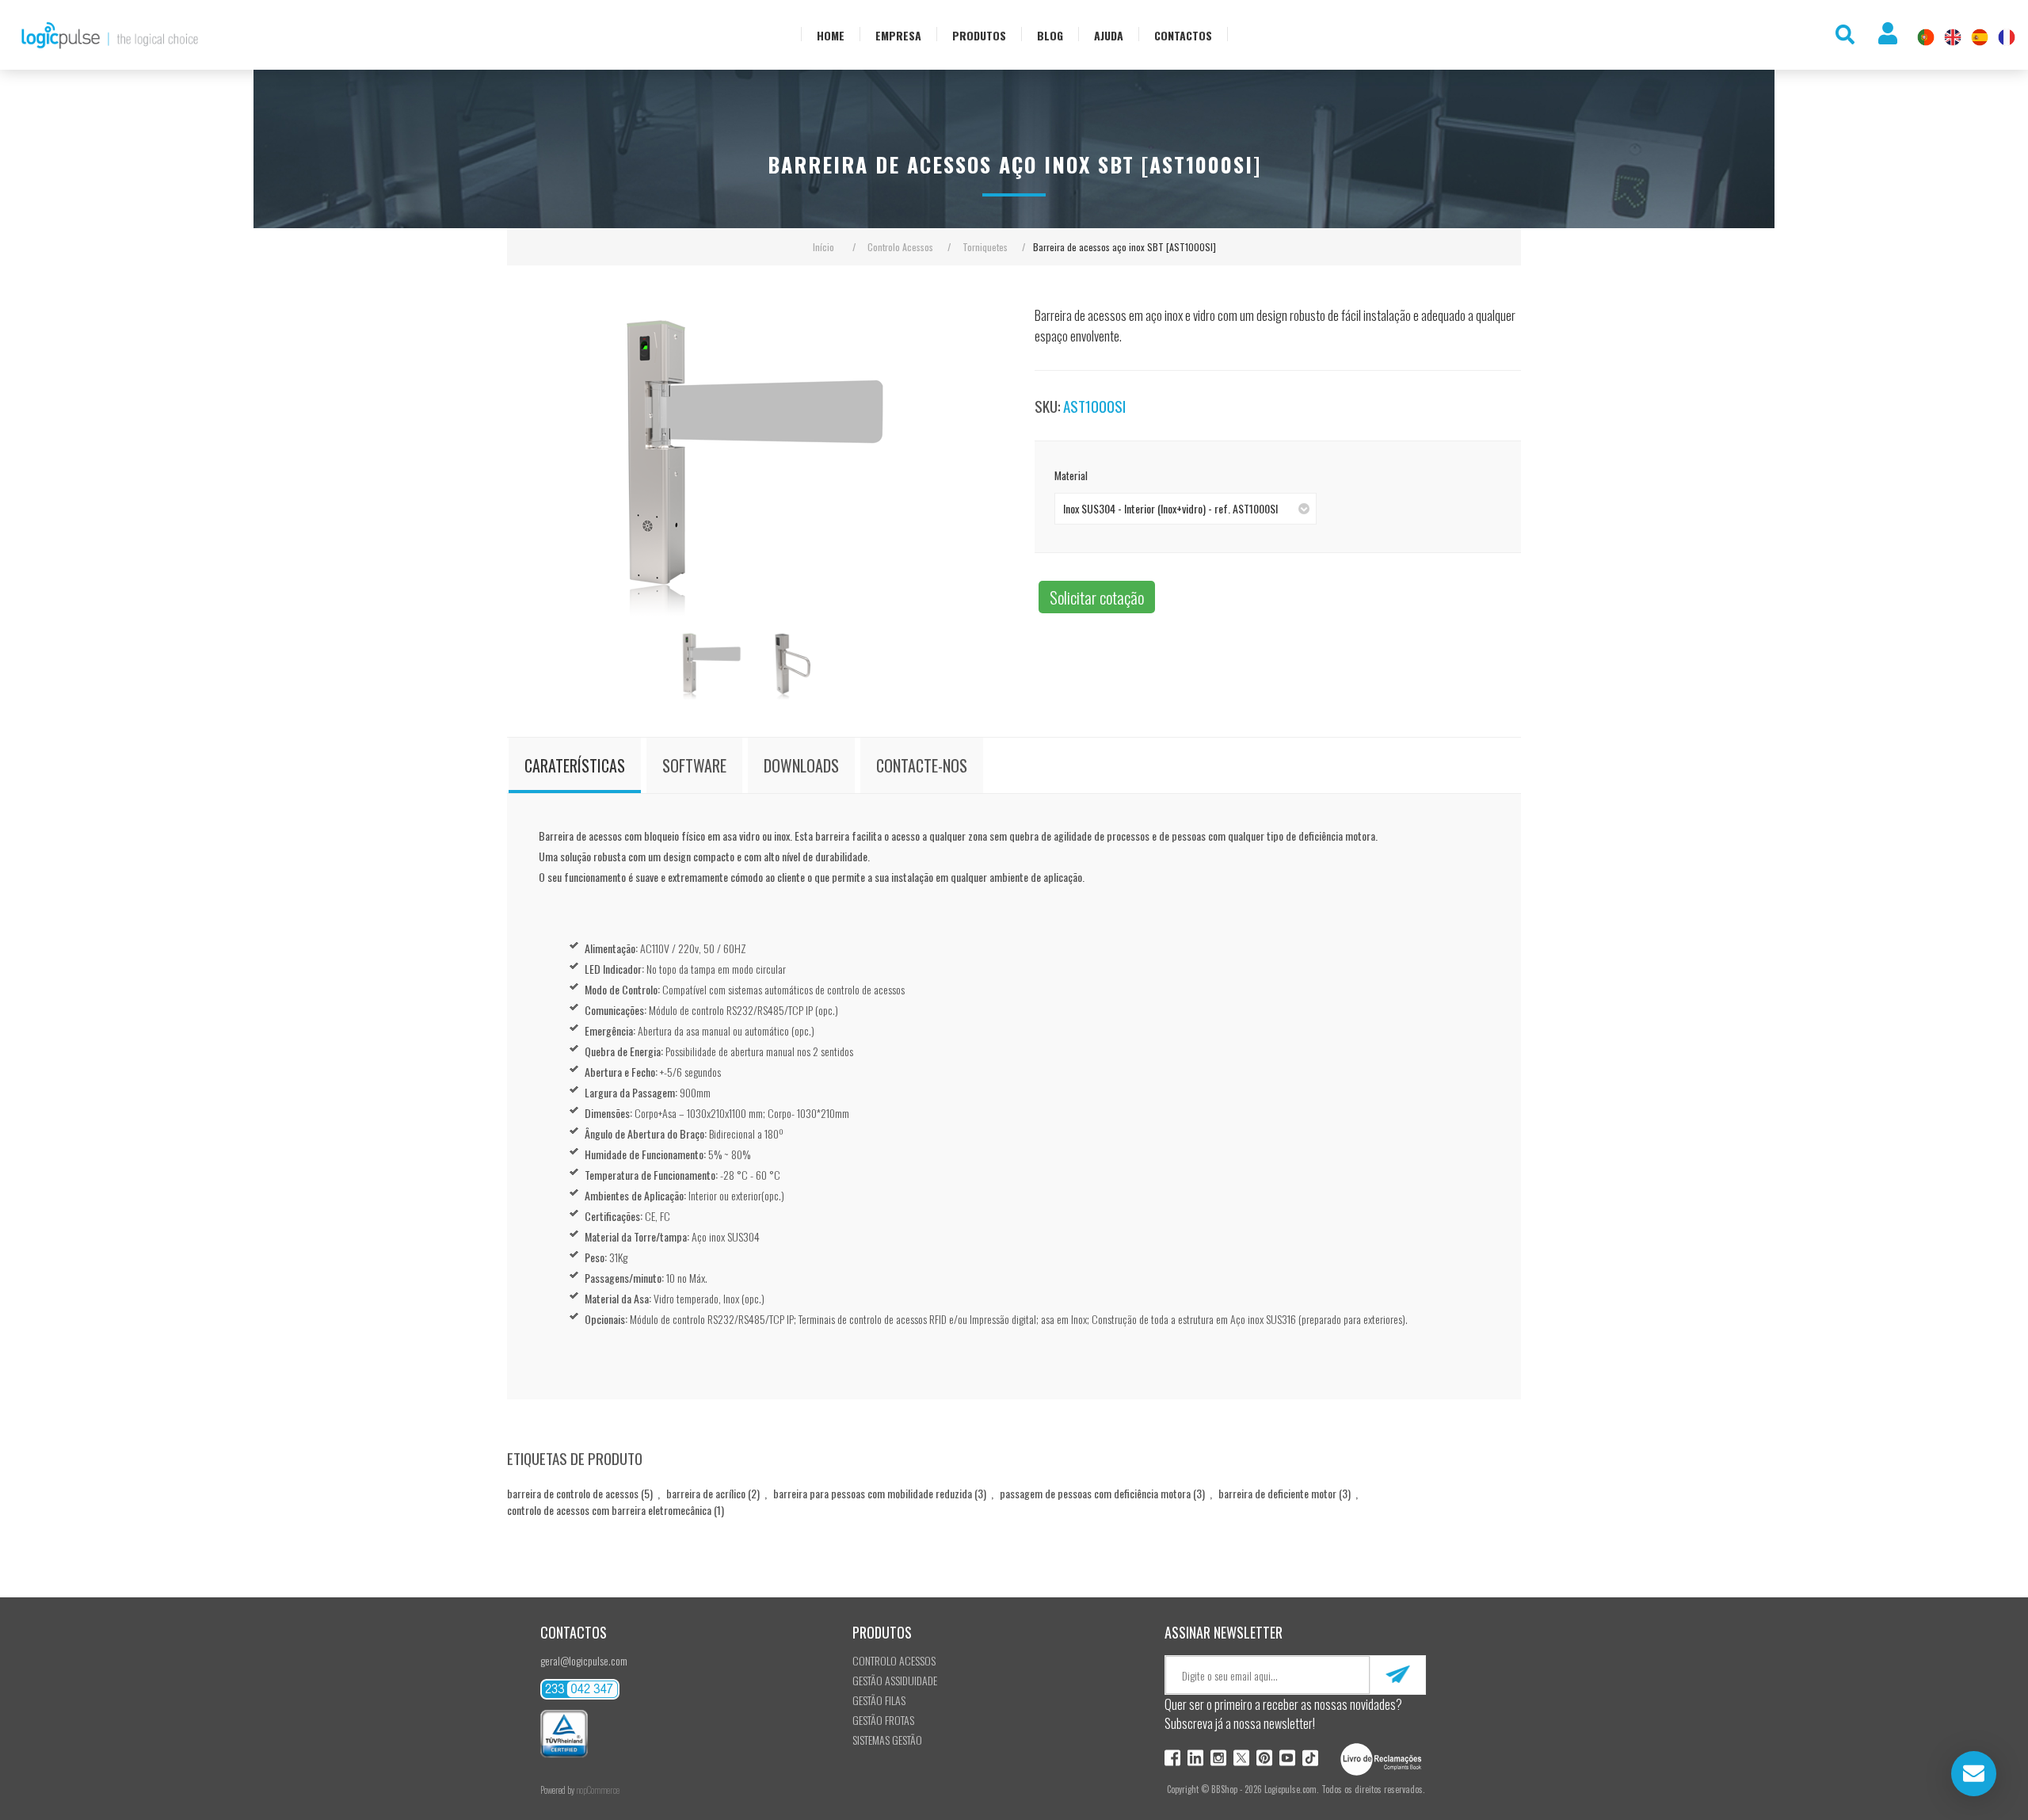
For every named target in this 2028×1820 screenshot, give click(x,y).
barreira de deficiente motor (1277, 1493)
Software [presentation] (694, 765)
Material (1071, 475)
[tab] (575, 765)
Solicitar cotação (1097, 597)
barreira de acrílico (706, 1493)
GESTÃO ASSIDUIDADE (895, 1680)
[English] (1953, 37)
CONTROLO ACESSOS (894, 1660)
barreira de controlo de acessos (573, 1493)
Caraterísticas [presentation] (575, 765)
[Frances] (2007, 37)
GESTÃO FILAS (879, 1700)
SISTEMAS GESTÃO (887, 1740)
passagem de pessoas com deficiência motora (1095, 1493)
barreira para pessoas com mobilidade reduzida (873, 1493)
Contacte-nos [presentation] (922, 765)
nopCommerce (598, 1790)
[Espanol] (1980, 37)
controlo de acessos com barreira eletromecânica (609, 1510)
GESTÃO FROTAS (883, 1720)
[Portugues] (1926, 37)
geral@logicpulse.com (584, 1660)
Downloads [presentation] (801, 765)
